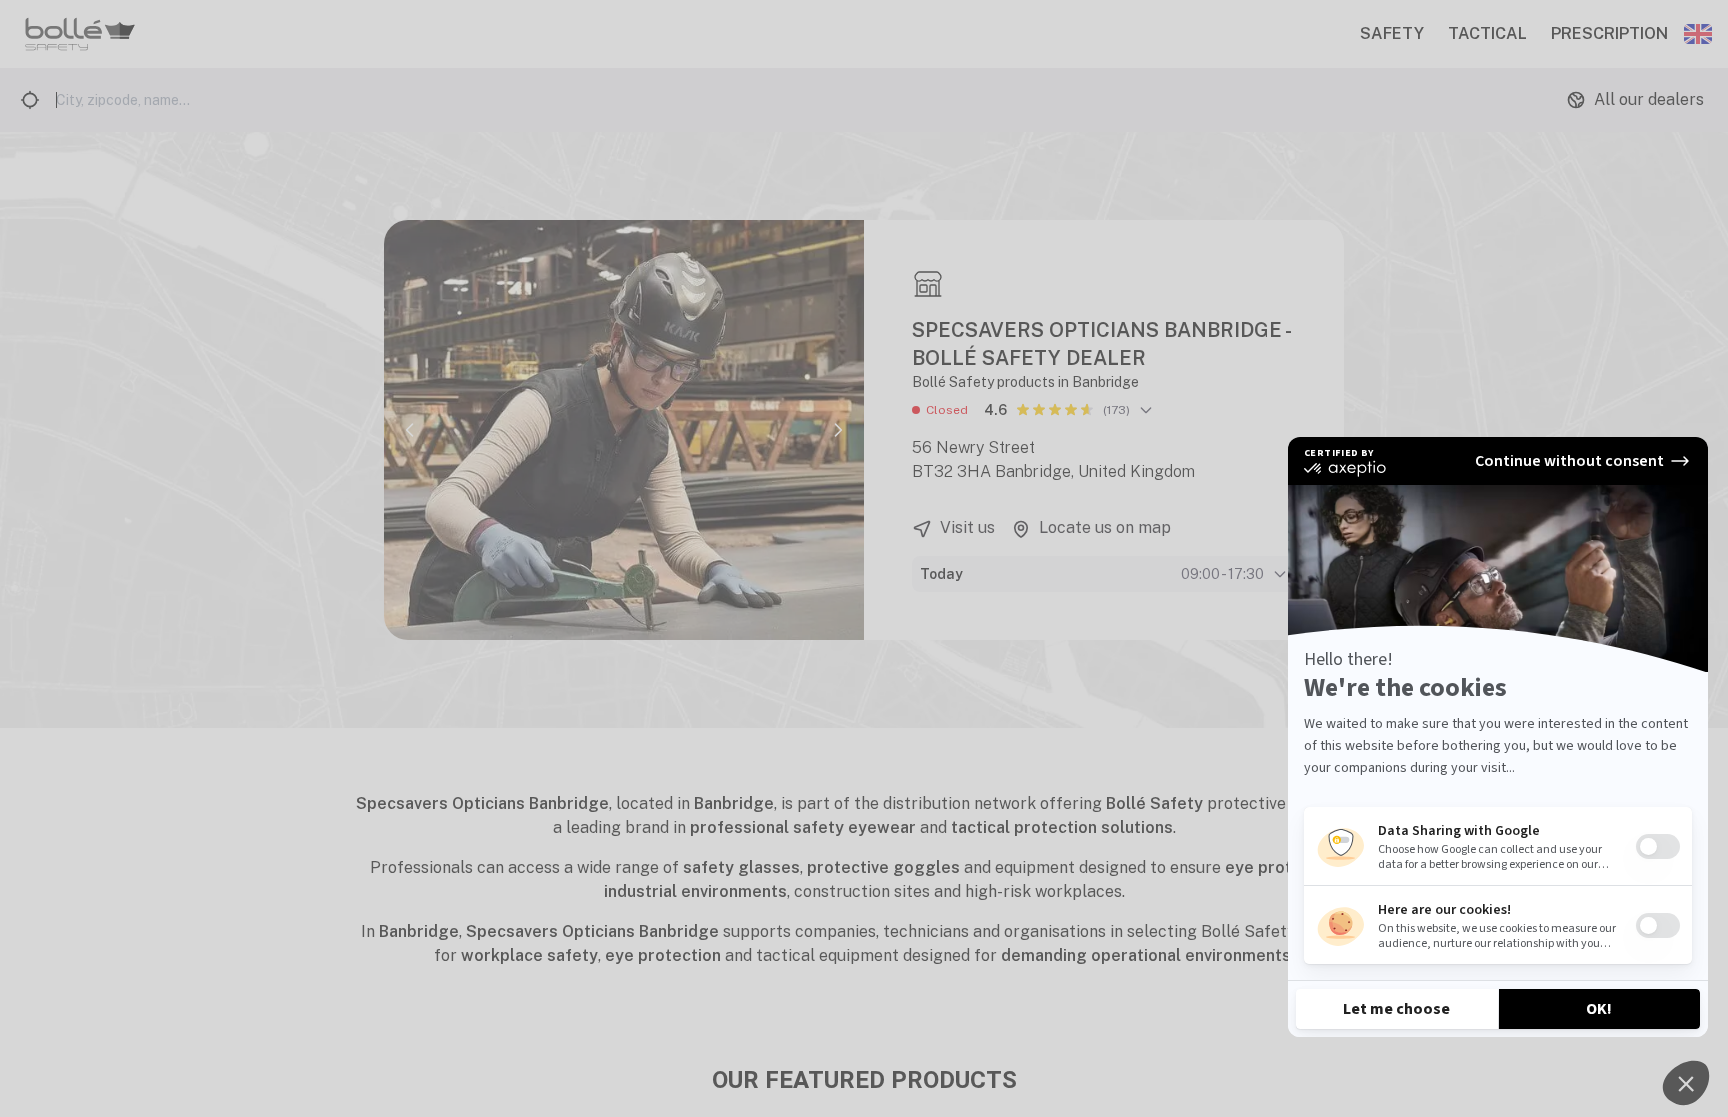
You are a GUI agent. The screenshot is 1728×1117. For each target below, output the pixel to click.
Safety (1392, 33)
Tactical (1487, 33)
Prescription (1609, 33)
